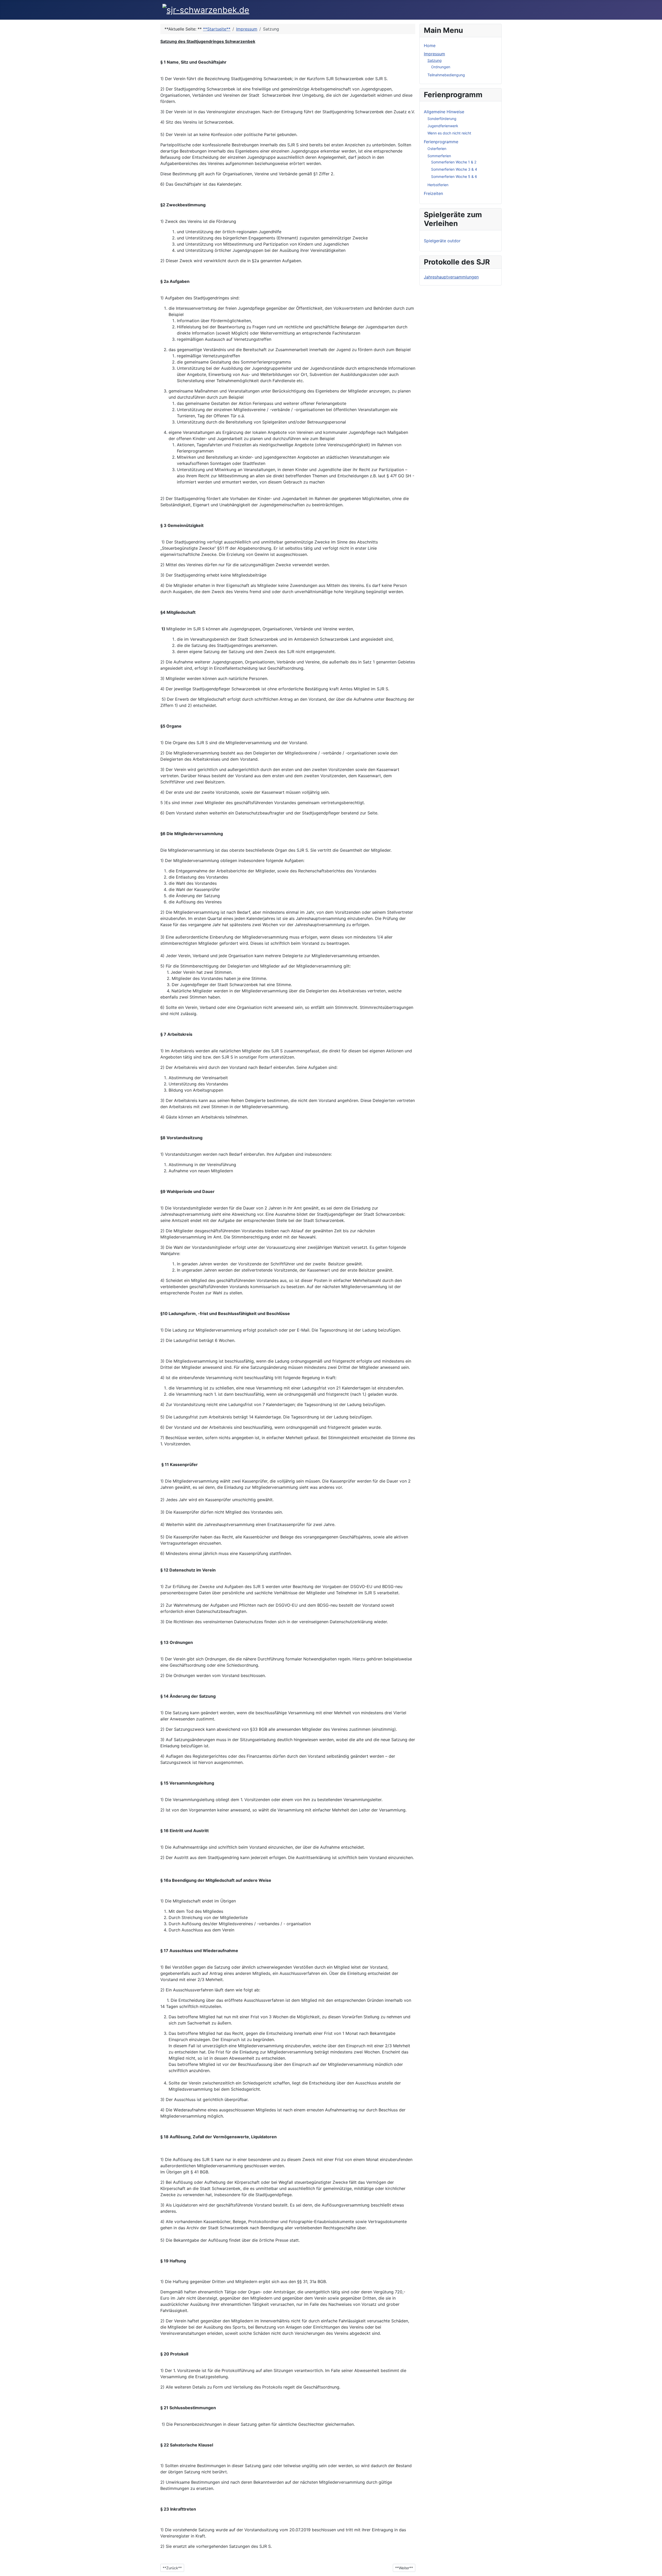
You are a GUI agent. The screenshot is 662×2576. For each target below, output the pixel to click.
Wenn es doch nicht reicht (449, 133)
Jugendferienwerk (443, 126)
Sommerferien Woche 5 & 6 (454, 176)
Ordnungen (441, 67)
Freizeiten (433, 193)
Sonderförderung (442, 119)
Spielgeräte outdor (442, 241)
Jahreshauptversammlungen (451, 277)
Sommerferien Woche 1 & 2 (454, 162)
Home (430, 46)
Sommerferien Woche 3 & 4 (454, 169)
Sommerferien (439, 156)
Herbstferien (438, 185)
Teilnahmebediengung (446, 75)
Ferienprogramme (441, 142)
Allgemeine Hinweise (444, 112)
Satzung (435, 60)
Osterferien (437, 149)
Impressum (434, 54)
